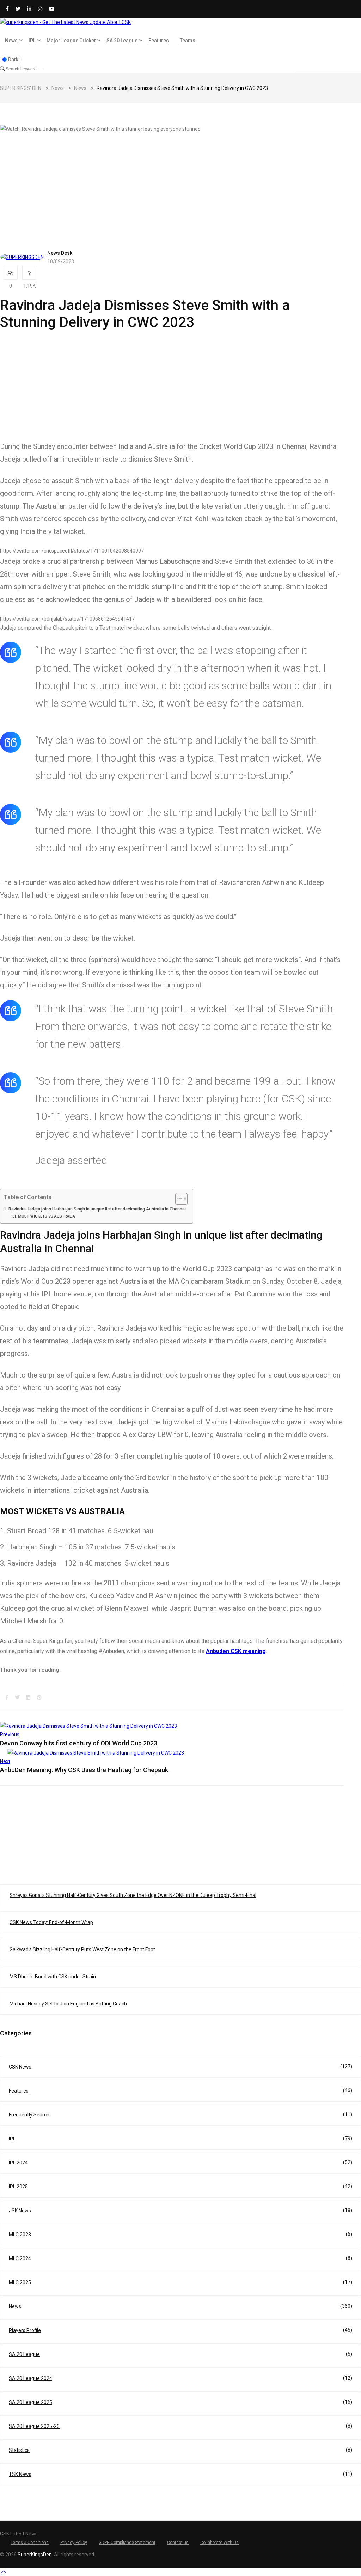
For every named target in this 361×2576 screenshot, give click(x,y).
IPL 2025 (180, 2186)
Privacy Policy (74, 2543)
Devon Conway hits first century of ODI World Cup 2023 (79, 1743)
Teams (188, 41)
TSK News (180, 2474)
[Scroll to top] (4, 2572)
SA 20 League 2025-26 (180, 2426)
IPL (32, 41)
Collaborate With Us (219, 2543)
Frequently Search (180, 2115)
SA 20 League (122, 41)
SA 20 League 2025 (180, 2402)
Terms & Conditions (30, 2543)
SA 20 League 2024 (180, 2378)
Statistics (180, 2450)
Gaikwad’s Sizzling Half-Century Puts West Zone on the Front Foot (82, 1949)
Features (159, 41)
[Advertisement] (172, 183)
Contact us (178, 2543)
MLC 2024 (180, 2258)
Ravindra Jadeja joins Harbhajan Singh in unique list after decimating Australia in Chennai (97, 1209)
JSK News (180, 2210)
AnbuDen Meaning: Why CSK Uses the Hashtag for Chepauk (85, 1770)
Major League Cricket (71, 41)
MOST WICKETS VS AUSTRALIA (47, 1216)
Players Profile (180, 2330)
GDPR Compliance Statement (127, 2543)
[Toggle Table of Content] (178, 1199)
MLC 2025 (180, 2282)
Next (5, 1761)
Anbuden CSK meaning (236, 1651)
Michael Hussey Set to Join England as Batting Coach (68, 2004)
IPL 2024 (180, 2162)
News (11, 41)
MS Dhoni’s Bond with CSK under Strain (53, 1977)
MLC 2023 (180, 2234)
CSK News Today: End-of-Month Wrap (51, 1922)
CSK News (180, 2067)
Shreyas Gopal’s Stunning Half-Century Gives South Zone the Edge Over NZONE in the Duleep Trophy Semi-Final (133, 1895)
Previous (10, 1734)
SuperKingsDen (35, 2555)
